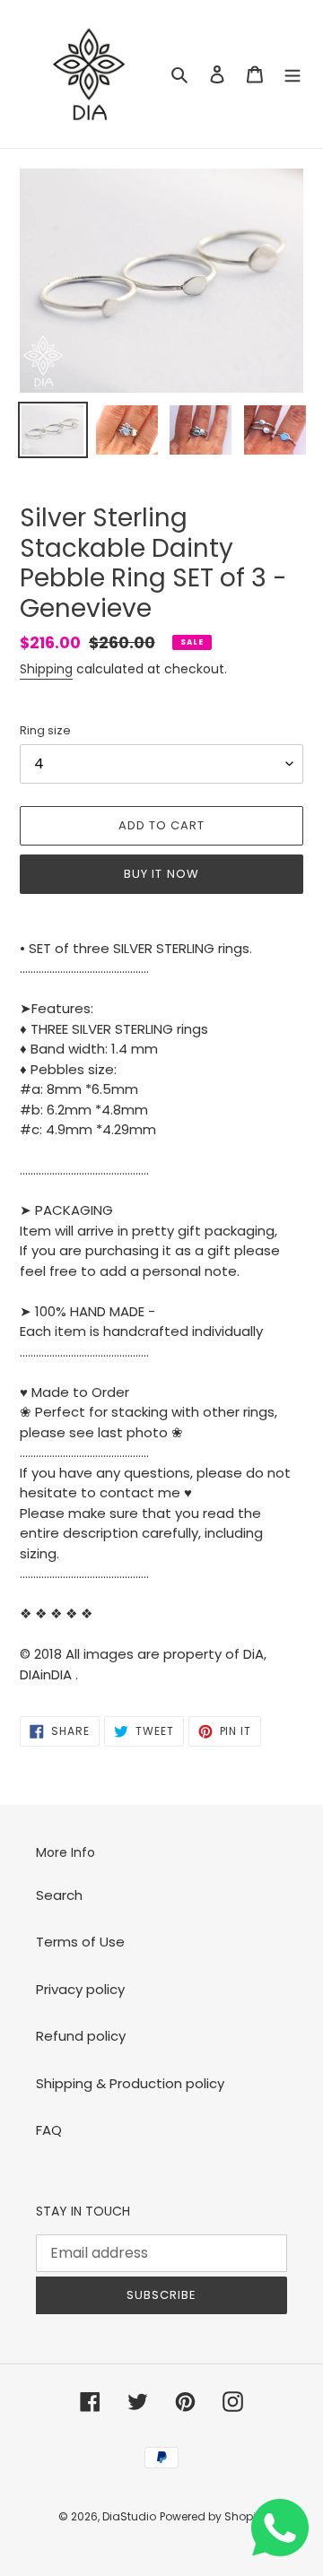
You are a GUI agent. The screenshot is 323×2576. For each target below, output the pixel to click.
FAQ (49, 2130)
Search (59, 1895)
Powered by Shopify (213, 2516)
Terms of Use (80, 1942)
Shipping (46, 669)
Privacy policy (80, 1989)
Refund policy (81, 2036)
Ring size (45, 730)
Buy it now (161, 874)
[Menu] (292, 74)
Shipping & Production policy (130, 2083)
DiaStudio (129, 2516)
